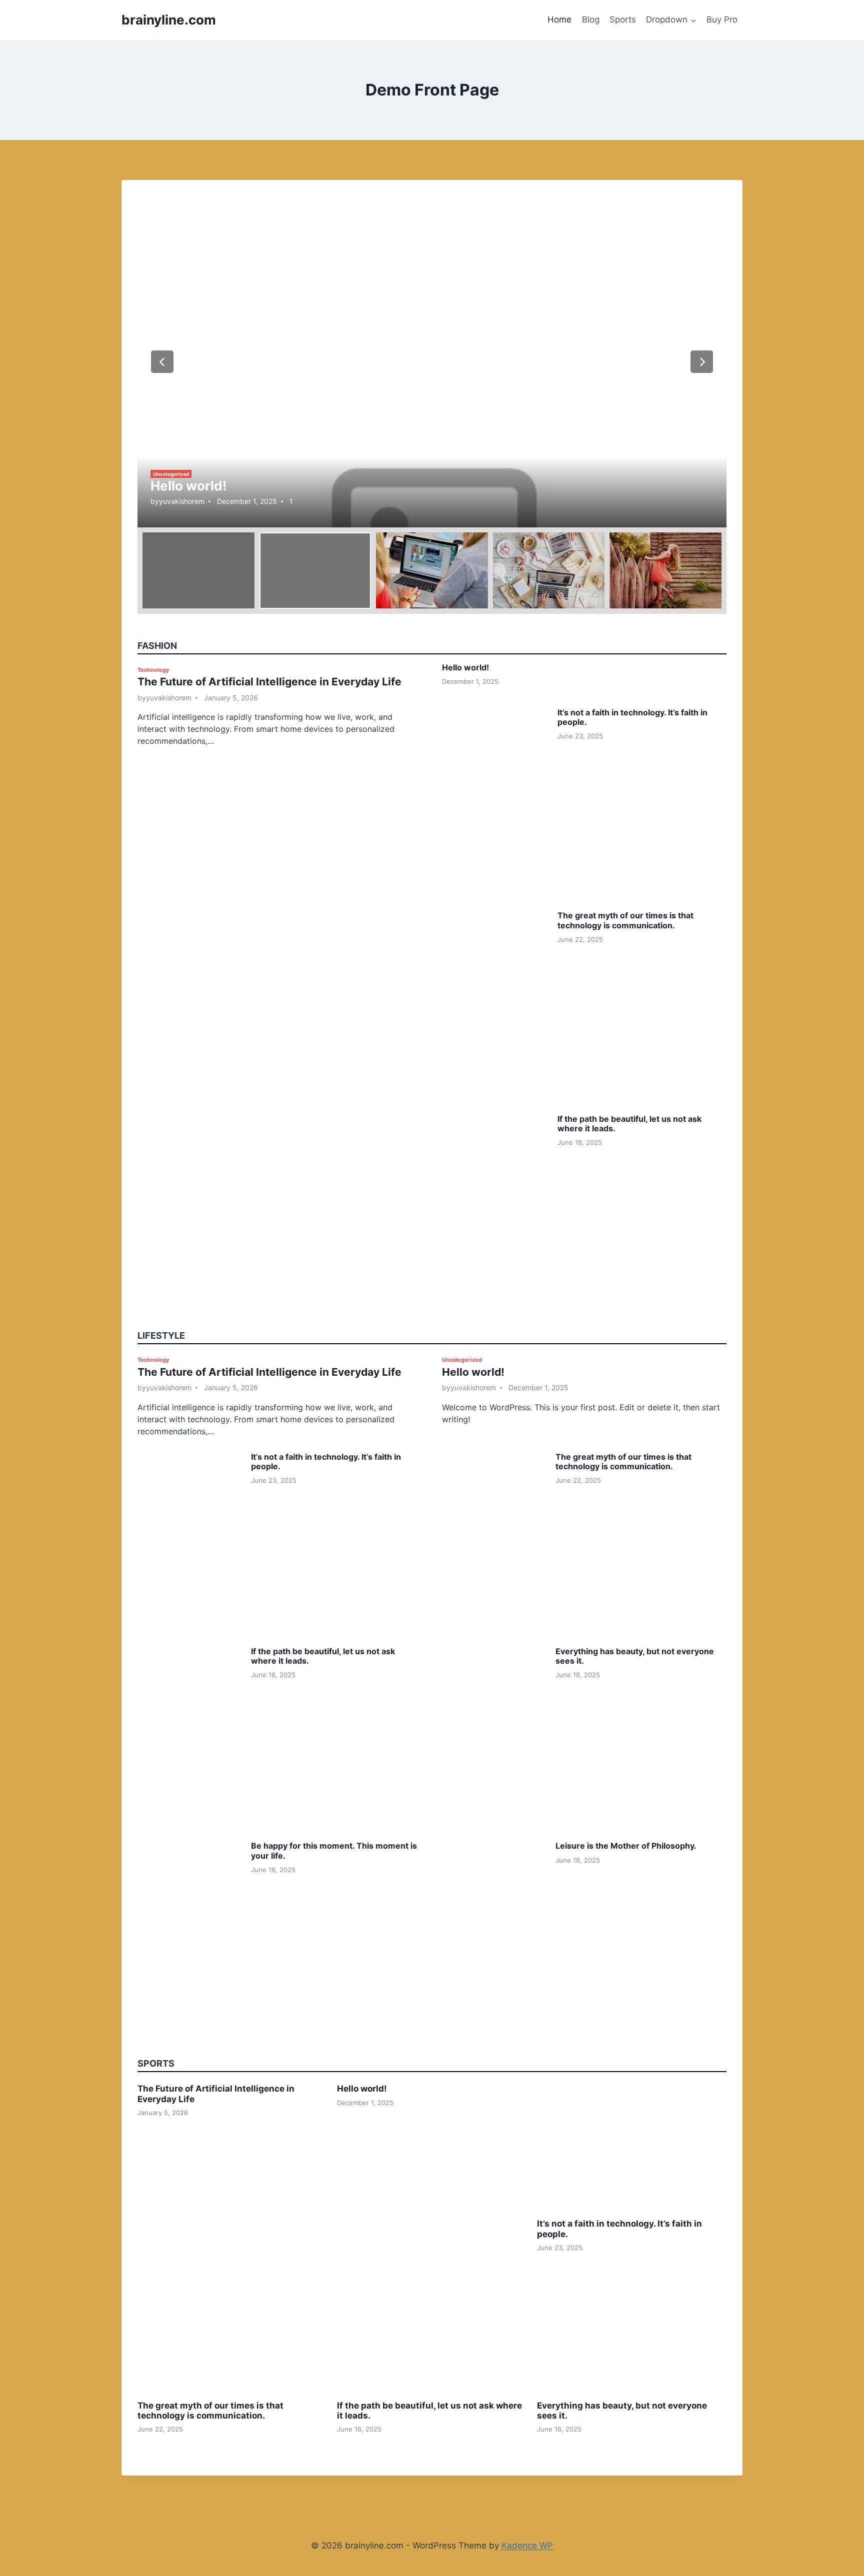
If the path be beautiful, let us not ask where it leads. (629, 1124)
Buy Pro (722, 19)
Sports (623, 19)
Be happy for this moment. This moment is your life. (334, 1850)
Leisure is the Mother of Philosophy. (626, 1846)
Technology (153, 670)
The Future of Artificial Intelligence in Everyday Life (269, 682)
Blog (591, 19)
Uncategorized (171, 474)
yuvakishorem (182, 501)
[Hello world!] (432, 362)
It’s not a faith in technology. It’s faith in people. (632, 717)
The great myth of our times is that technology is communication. (625, 920)
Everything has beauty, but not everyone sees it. (635, 1656)
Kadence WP (527, 2546)
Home (559, 19)
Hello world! (188, 486)
